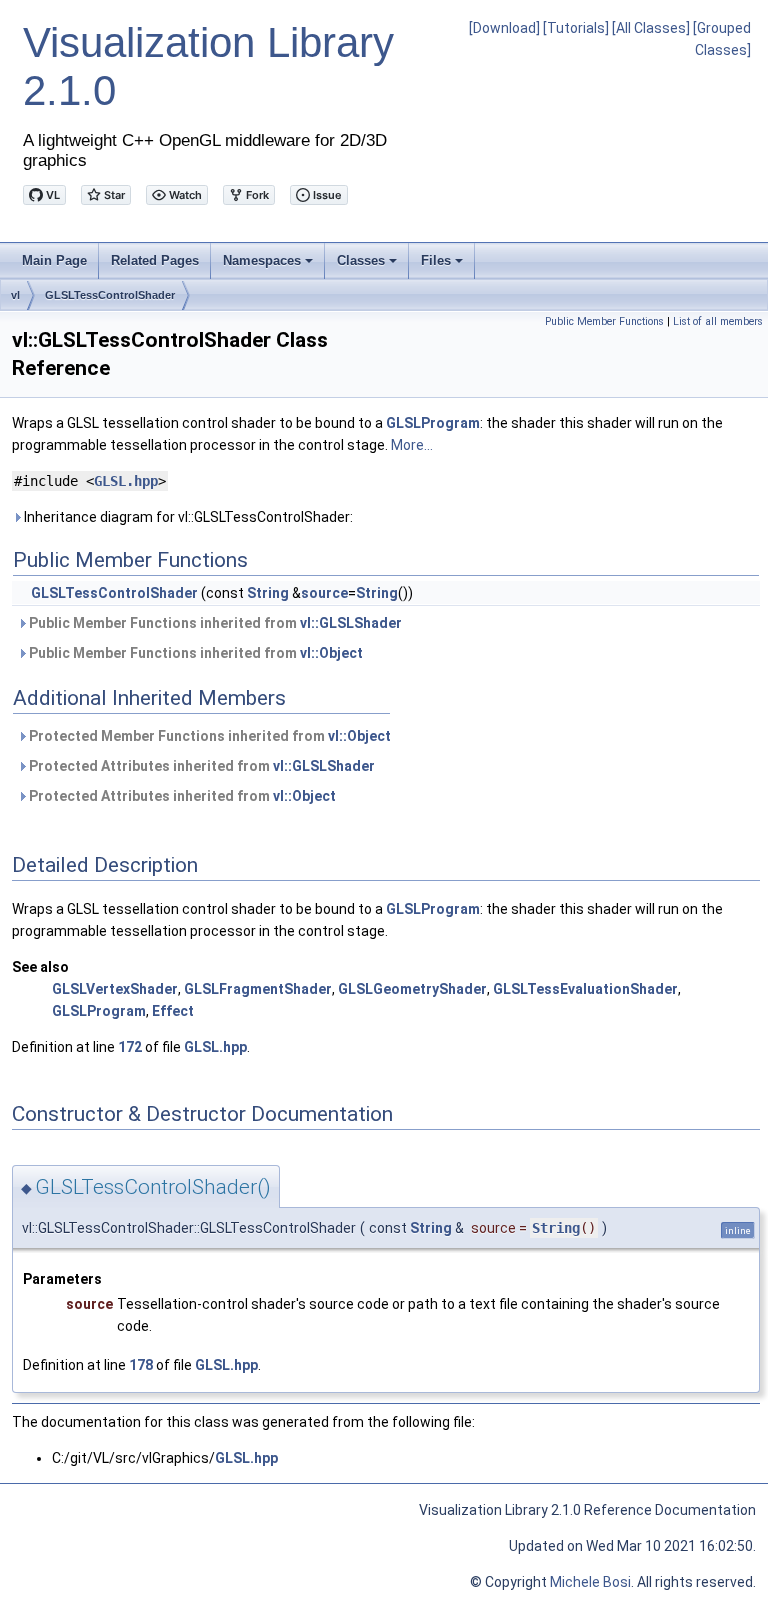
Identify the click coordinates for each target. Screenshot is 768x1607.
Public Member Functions (604, 321)
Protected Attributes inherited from (200, 766)
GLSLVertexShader (115, 989)
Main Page (54, 260)
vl (15, 295)
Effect (173, 1011)
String (268, 593)
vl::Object (331, 653)
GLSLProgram (433, 423)
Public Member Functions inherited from (214, 623)
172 (130, 1047)
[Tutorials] (576, 28)
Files (443, 266)
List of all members (718, 321)
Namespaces (269, 266)
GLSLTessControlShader (110, 295)
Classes (368, 266)
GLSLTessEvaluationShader (585, 989)
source (324, 593)
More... (412, 445)
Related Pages (155, 260)
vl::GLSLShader (351, 623)
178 (141, 1365)
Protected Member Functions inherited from (208, 736)
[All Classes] (651, 28)
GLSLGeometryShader (412, 989)
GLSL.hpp (126, 481)
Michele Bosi (590, 1582)
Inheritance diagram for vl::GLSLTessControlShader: (187, 517)
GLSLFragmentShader (258, 989)
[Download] (504, 28)
